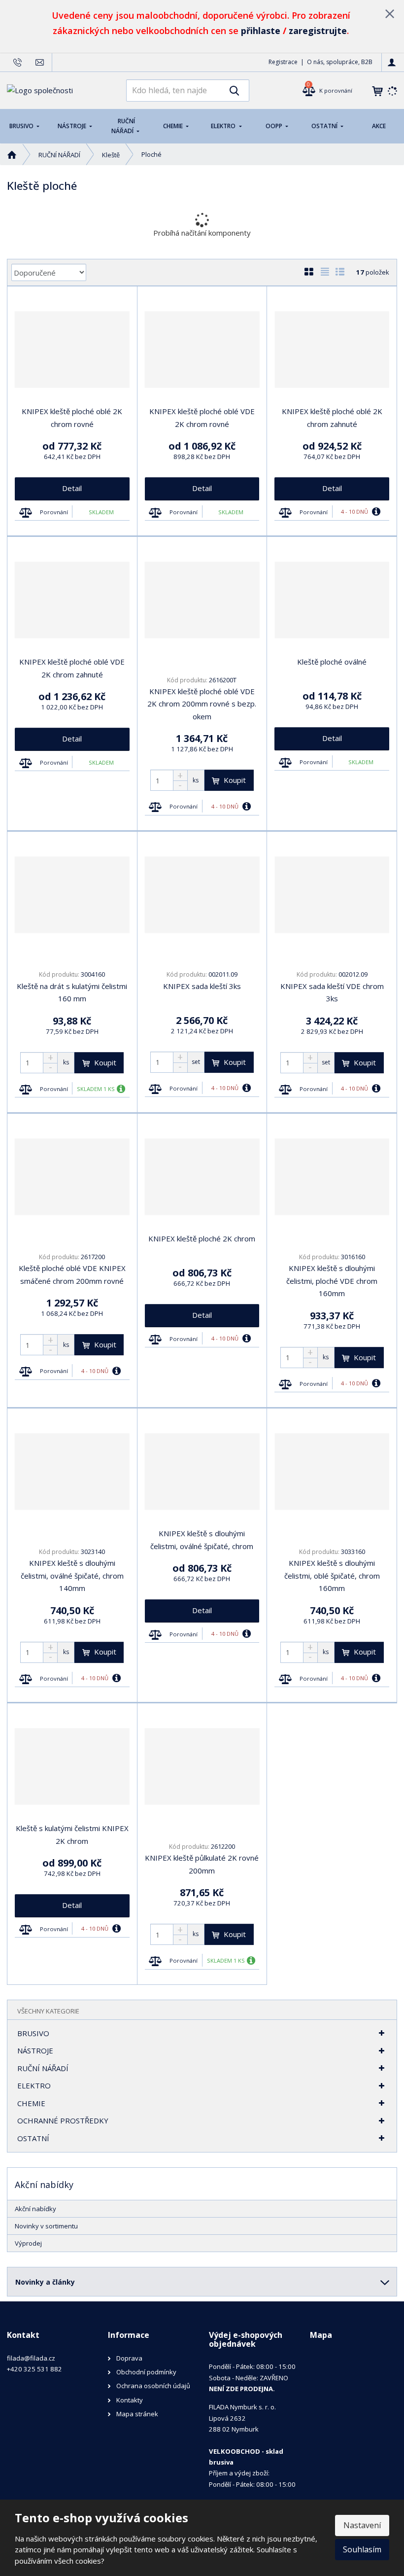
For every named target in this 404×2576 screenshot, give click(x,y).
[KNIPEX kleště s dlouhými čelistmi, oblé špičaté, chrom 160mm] (332, 1472)
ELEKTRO (224, 126)
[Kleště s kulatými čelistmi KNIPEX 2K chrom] (72, 1766)
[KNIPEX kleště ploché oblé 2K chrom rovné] (72, 350)
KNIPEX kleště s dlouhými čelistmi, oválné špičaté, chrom (202, 1540)
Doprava (129, 2358)
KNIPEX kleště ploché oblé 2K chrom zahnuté (332, 418)
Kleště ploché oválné (332, 662)
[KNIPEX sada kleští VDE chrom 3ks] (332, 895)
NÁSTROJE (73, 126)
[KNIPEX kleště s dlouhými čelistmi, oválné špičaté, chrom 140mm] (72, 1472)
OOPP (275, 126)
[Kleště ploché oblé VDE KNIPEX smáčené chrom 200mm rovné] (72, 1177)
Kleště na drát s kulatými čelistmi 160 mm (72, 992)
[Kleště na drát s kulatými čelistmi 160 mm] (72, 895)
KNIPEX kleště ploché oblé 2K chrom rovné (72, 418)
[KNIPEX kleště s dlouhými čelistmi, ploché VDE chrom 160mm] (332, 1177)
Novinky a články (45, 2282)
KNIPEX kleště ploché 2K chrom (202, 1238)
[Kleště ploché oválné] (332, 600)
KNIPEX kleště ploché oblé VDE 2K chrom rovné (202, 418)
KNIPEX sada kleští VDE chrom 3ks (332, 992)
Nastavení (362, 2525)
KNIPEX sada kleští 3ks (202, 986)
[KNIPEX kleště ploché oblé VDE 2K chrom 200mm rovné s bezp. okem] (202, 600)
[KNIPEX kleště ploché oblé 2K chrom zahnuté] (332, 350)
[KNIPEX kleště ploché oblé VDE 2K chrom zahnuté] (72, 600)
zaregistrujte (318, 31)
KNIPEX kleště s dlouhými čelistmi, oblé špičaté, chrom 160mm (332, 1575)
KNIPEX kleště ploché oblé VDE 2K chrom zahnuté (72, 668)
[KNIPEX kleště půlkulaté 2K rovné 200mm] (202, 1766)
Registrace (283, 62)
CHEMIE (174, 126)
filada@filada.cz (31, 2358)
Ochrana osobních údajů (153, 2386)
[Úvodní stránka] (40, 90)
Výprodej (28, 2243)
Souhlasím (362, 2549)
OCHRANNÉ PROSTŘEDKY (63, 2120)
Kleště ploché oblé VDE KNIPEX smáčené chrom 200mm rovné (72, 1274)
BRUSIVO (22, 126)
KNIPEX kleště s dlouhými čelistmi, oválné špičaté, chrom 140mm (72, 1575)
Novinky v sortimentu (46, 2226)
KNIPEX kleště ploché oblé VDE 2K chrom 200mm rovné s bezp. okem (202, 704)
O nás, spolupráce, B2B (340, 62)
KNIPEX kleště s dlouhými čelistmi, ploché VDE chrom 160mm (332, 1281)
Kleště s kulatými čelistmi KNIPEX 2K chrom (72, 1835)
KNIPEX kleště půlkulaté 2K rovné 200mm (202, 1864)
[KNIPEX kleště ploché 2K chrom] (202, 1177)
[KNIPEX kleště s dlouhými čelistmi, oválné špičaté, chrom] (202, 1472)
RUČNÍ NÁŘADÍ (123, 126)
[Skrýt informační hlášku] (390, 13)
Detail (72, 488)
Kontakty (130, 2400)
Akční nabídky (35, 2209)
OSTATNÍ (325, 126)
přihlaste (261, 31)
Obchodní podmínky (146, 2372)
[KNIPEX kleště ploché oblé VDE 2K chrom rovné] (202, 350)
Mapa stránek (137, 2414)
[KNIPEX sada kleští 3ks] (202, 895)
